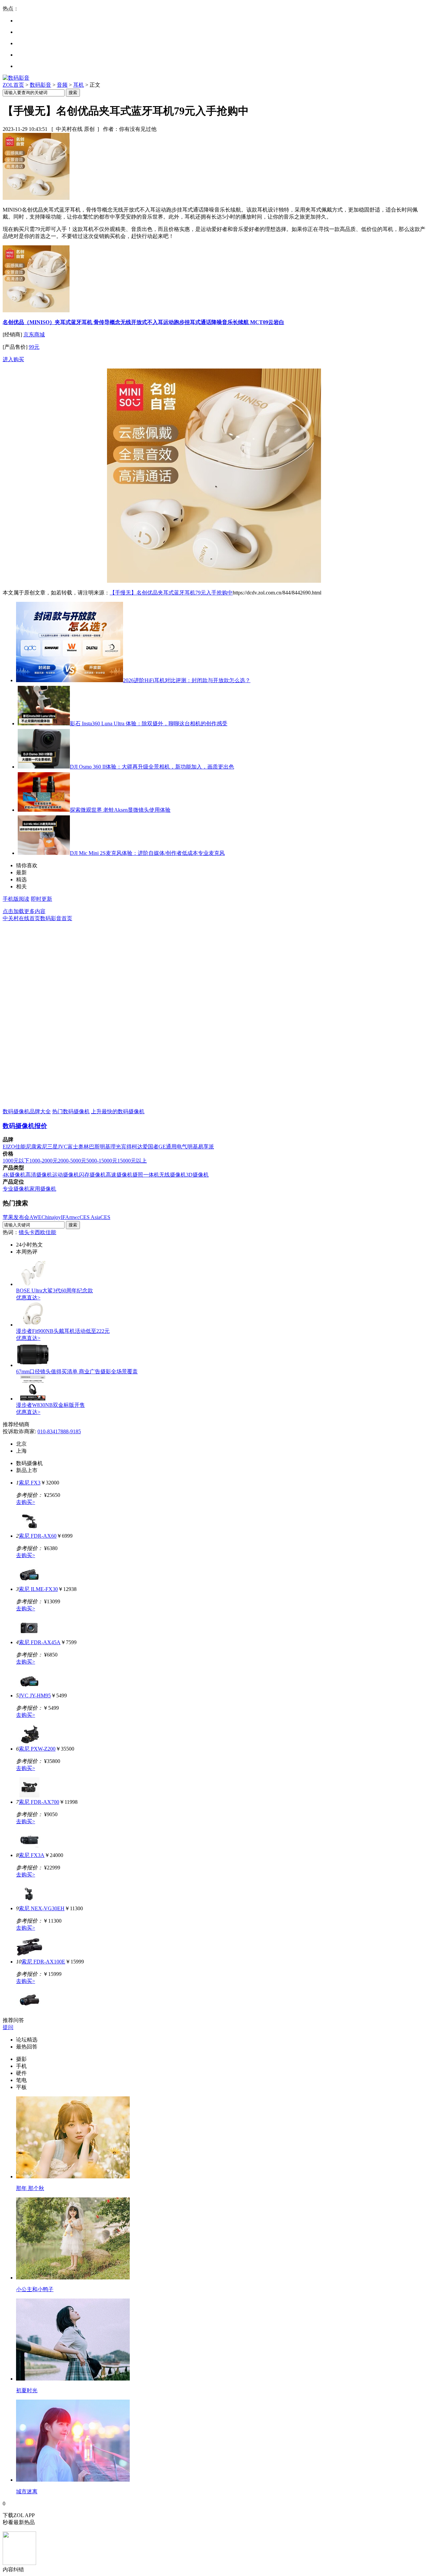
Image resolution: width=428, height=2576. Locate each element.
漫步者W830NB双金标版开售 (50, 1405)
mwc (74, 1217)
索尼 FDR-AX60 (38, 1536)
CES (105, 1217)
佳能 (20, 1147)
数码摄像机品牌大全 (27, 1111)
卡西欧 (37, 1232)
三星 (52, 1147)
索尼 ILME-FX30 (38, 1589)
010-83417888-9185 (59, 1431)
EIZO (9, 1147)
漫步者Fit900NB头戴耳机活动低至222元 (63, 1331)
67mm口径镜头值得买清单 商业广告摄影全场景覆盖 (77, 1372)
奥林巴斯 (89, 1147)
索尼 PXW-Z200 (37, 1749)
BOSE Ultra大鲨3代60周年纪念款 (55, 1291)
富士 (73, 1147)
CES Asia (90, 1217)
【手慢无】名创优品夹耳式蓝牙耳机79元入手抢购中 (171, 593)
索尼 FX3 (30, 1483)
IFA (65, 1217)
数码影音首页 (56, 918)
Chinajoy (51, 1217)
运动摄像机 (66, 1175)
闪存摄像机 (92, 1175)
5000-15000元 (102, 1161)
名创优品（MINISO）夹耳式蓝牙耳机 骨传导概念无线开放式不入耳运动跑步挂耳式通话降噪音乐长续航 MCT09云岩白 (143, 322)
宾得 (126, 1147)
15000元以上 (132, 1161)
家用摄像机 (43, 1189)
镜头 (24, 1232)
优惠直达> (28, 1298)
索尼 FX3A (32, 1855)
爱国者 (150, 1147)
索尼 (42, 1147)
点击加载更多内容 (24, 911)
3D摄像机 (197, 1175)
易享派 (206, 1147)
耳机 (79, 85)
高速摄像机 (119, 1175)
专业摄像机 (16, 1189)
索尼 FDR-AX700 (39, 1802)
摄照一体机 (146, 1175)
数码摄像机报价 (25, 1126)
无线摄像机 (173, 1175)
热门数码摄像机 (71, 1111)
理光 (116, 1147)
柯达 (137, 1147)
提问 (8, 2027)
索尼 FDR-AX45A (40, 1642)
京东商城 (34, 335)
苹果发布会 (16, 1217)
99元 (34, 347)
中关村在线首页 (21, 918)
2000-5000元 (72, 1161)
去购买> (26, 1502)
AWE (35, 1217)
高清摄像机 (39, 1175)
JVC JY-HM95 (35, 1696)
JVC (63, 1147)
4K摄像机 (14, 1175)
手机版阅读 (16, 899)
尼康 (31, 1147)
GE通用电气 (173, 1147)
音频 (62, 85)
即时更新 (41, 899)
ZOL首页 (13, 85)
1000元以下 (16, 1161)
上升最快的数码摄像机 (118, 1111)
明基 (105, 1147)
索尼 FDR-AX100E (43, 1962)
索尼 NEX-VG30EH (42, 1908)
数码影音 (40, 85)
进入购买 (13, 359)
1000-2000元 (44, 1161)
